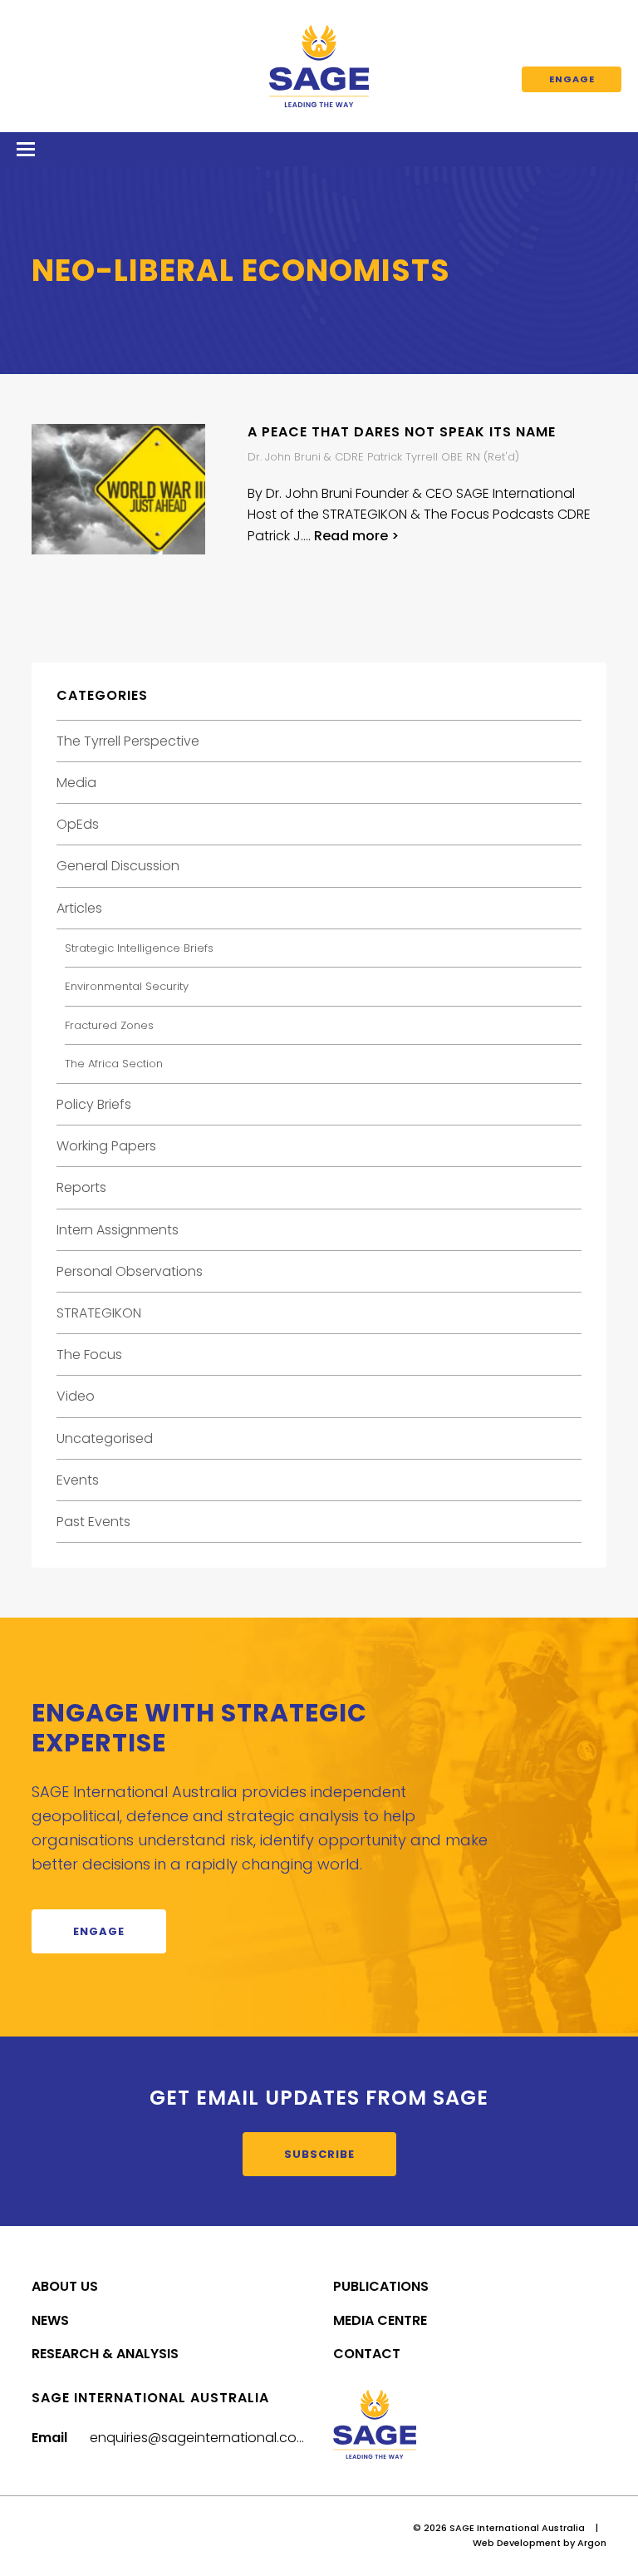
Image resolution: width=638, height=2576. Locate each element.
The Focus (89, 1354)
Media (76, 783)
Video (76, 1396)
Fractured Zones (109, 1025)
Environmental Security (127, 986)
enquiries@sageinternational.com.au (209, 2438)
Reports (81, 1187)
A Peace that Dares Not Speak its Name (402, 432)
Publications (381, 2286)
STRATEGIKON (99, 1313)
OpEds (78, 824)
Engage (572, 79)
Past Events (93, 1522)
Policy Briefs (94, 1104)
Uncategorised (105, 1438)
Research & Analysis (105, 2354)
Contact (367, 2354)
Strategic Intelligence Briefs (139, 948)
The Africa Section (114, 1064)
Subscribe (319, 2154)
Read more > (356, 536)
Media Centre (380, 2320)
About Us (65, 2286)
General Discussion (118, 866)
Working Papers (106, 1146)
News (50, 2320)
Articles (79, 908)
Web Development (517, 2543)
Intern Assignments (118, 1230)
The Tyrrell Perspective (128, 741)
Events (78, 1480)
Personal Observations (130, 1271)
